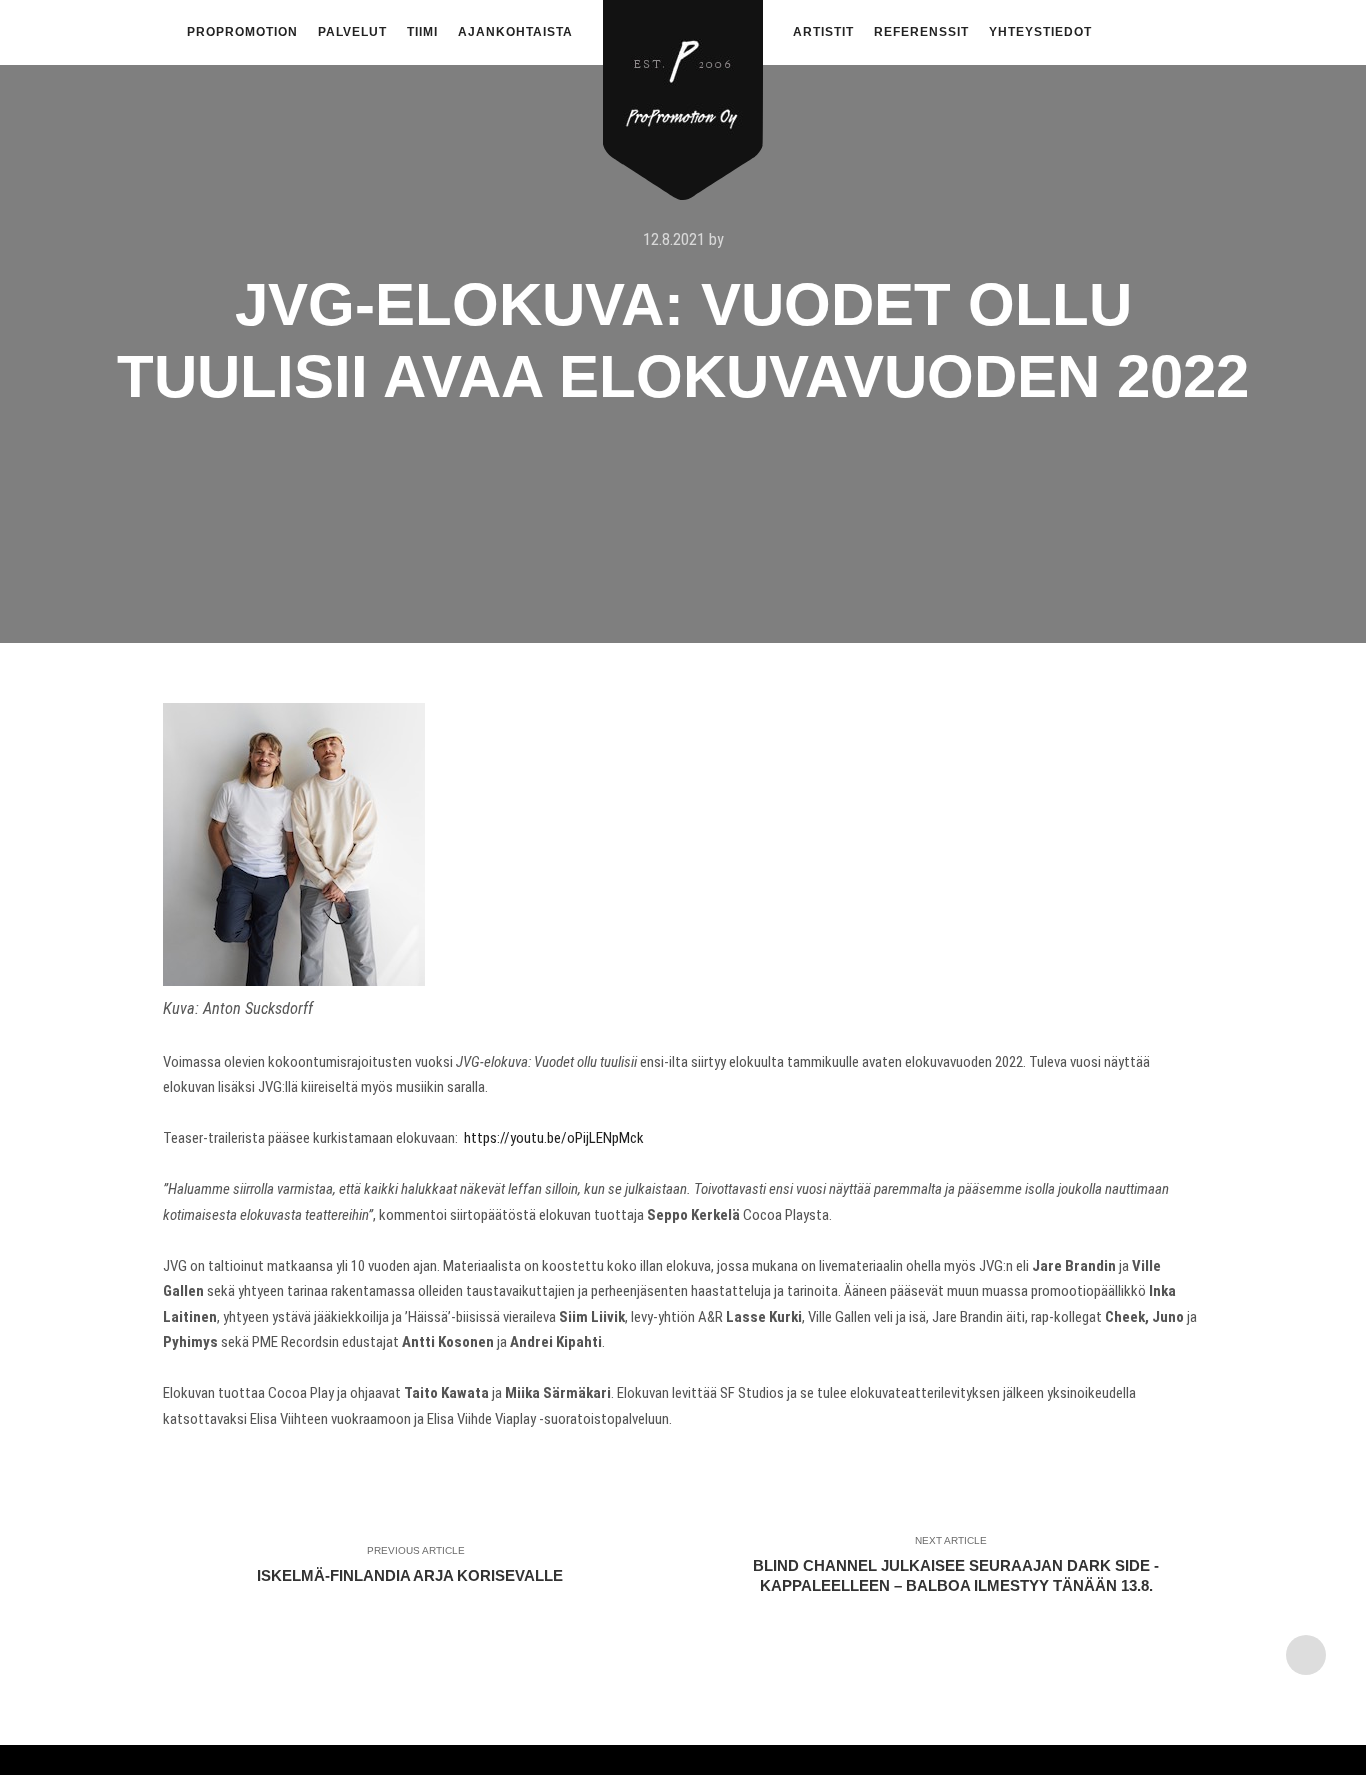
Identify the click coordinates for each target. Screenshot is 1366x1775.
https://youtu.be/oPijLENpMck (554, 1138)
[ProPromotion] (683, 88)
